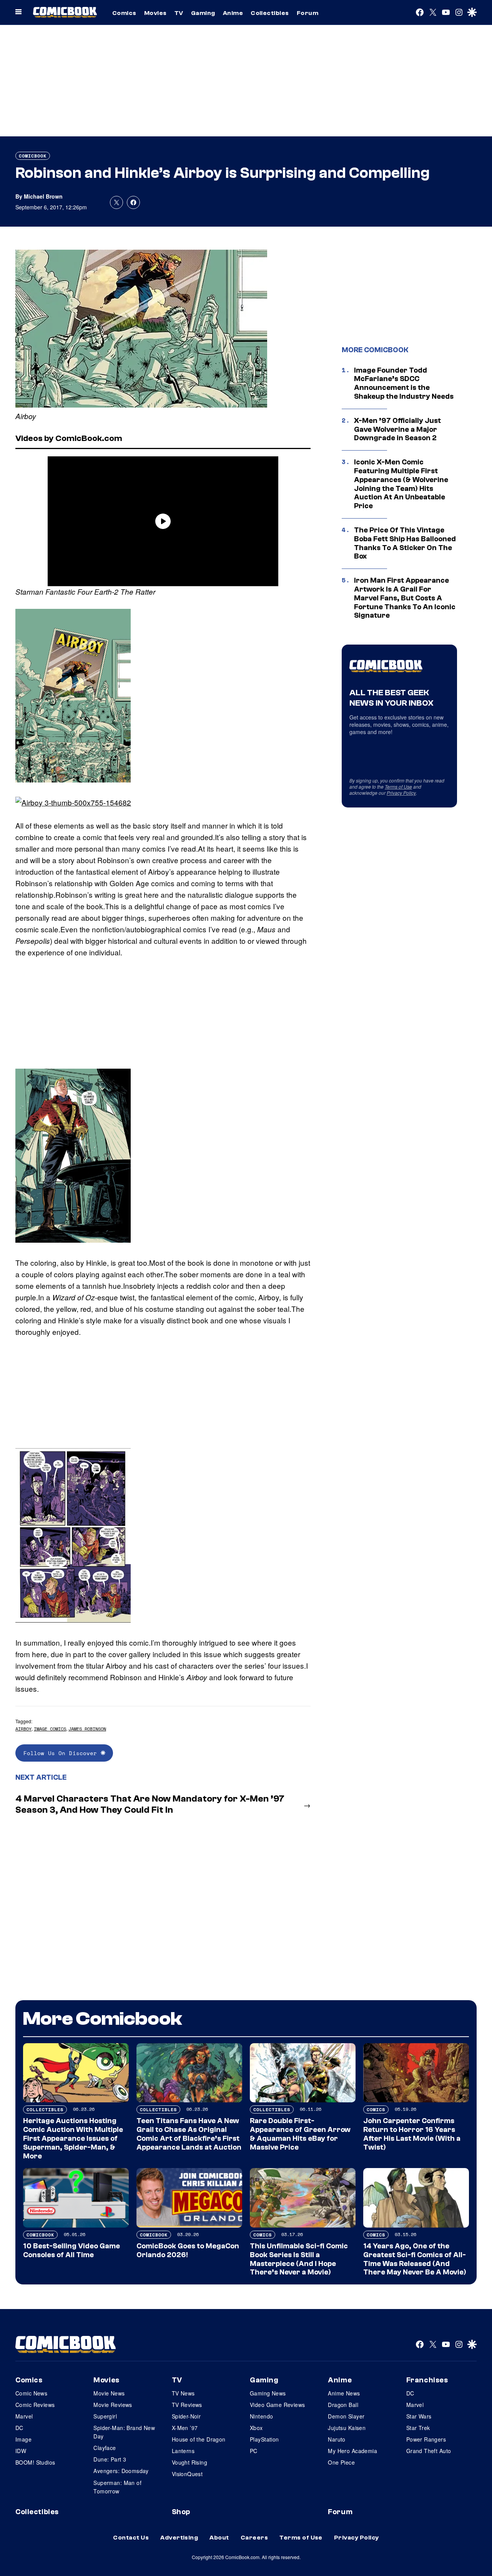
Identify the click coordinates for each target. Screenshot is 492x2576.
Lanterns (183, 2451)
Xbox (256, 2428)
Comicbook (33, 156)
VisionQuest (187, 2474)
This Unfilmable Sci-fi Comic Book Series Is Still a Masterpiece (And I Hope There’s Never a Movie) (299, 2259)
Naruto (337, 2439)
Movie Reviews (113, 2405)
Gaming (203, 13)
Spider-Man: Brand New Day (124, 2432)
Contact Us (131, 2538)
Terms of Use (398, 787)
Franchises (427, 2380)
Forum (307, 13)
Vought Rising (189, 2462)
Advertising (179, 2538)
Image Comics (50, 1729)
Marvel (24, 2416)
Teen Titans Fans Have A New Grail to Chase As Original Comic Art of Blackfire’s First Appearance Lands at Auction (189, 2134)
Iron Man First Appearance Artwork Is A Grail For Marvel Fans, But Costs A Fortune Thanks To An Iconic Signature (405, 598)
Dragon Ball (343, 2405)
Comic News (31, 2393)
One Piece (341, 2462)
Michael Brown (43, 196)
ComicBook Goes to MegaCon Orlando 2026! (188, 2250)
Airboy (23, 1729)
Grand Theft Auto (429, 2451)
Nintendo (261, 2416)
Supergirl (105, 2416)
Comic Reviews (35, 2405)
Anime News (344, 2393)
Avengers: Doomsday (121, 2471)
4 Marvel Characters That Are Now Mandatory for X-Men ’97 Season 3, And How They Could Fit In (150, 1804)
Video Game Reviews (278, 2405)
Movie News (109, 2393)
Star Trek (418, 2428)
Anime (233, 13)
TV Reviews (187, 2405)
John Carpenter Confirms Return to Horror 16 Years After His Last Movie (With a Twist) (412, 2134)
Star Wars (419, 2416)
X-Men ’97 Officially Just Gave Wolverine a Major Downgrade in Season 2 (397, 429)
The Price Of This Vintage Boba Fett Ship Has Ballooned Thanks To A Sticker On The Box (405, 543)
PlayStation (264, 2439)
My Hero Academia (352, 2451)
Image (23, 2439)
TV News (183, 2393)
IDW (21, 2451)
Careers (254, 2538)
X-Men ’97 (185, 2428)
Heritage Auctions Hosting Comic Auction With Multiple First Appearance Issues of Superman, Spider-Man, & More (73, 2138)
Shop (181, 2512)
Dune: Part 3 (110, 2459)
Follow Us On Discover (62, 1753)
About (219, 2538)
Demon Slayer (346, 2416)
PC (254, 2451)
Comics (124, 13)
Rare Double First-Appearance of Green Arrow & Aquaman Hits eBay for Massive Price (300, 2134)
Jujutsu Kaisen (347, 2428)
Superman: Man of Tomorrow (117, 2487)
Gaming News (268, 2393)
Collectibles (270, 13)
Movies (155, 13)
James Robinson (87, 1729)
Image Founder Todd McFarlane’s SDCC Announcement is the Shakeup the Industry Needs (404, 383)
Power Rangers (426, 2439)
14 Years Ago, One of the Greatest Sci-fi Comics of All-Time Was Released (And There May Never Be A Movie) (415, 2259)
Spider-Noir (186, 2416)
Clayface (105, 2448)
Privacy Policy (401, 793)
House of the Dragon (199, 2439)
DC (19, 2428)
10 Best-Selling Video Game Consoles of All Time (71, 2250)
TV (179, 13)
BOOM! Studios (35, 2462)
